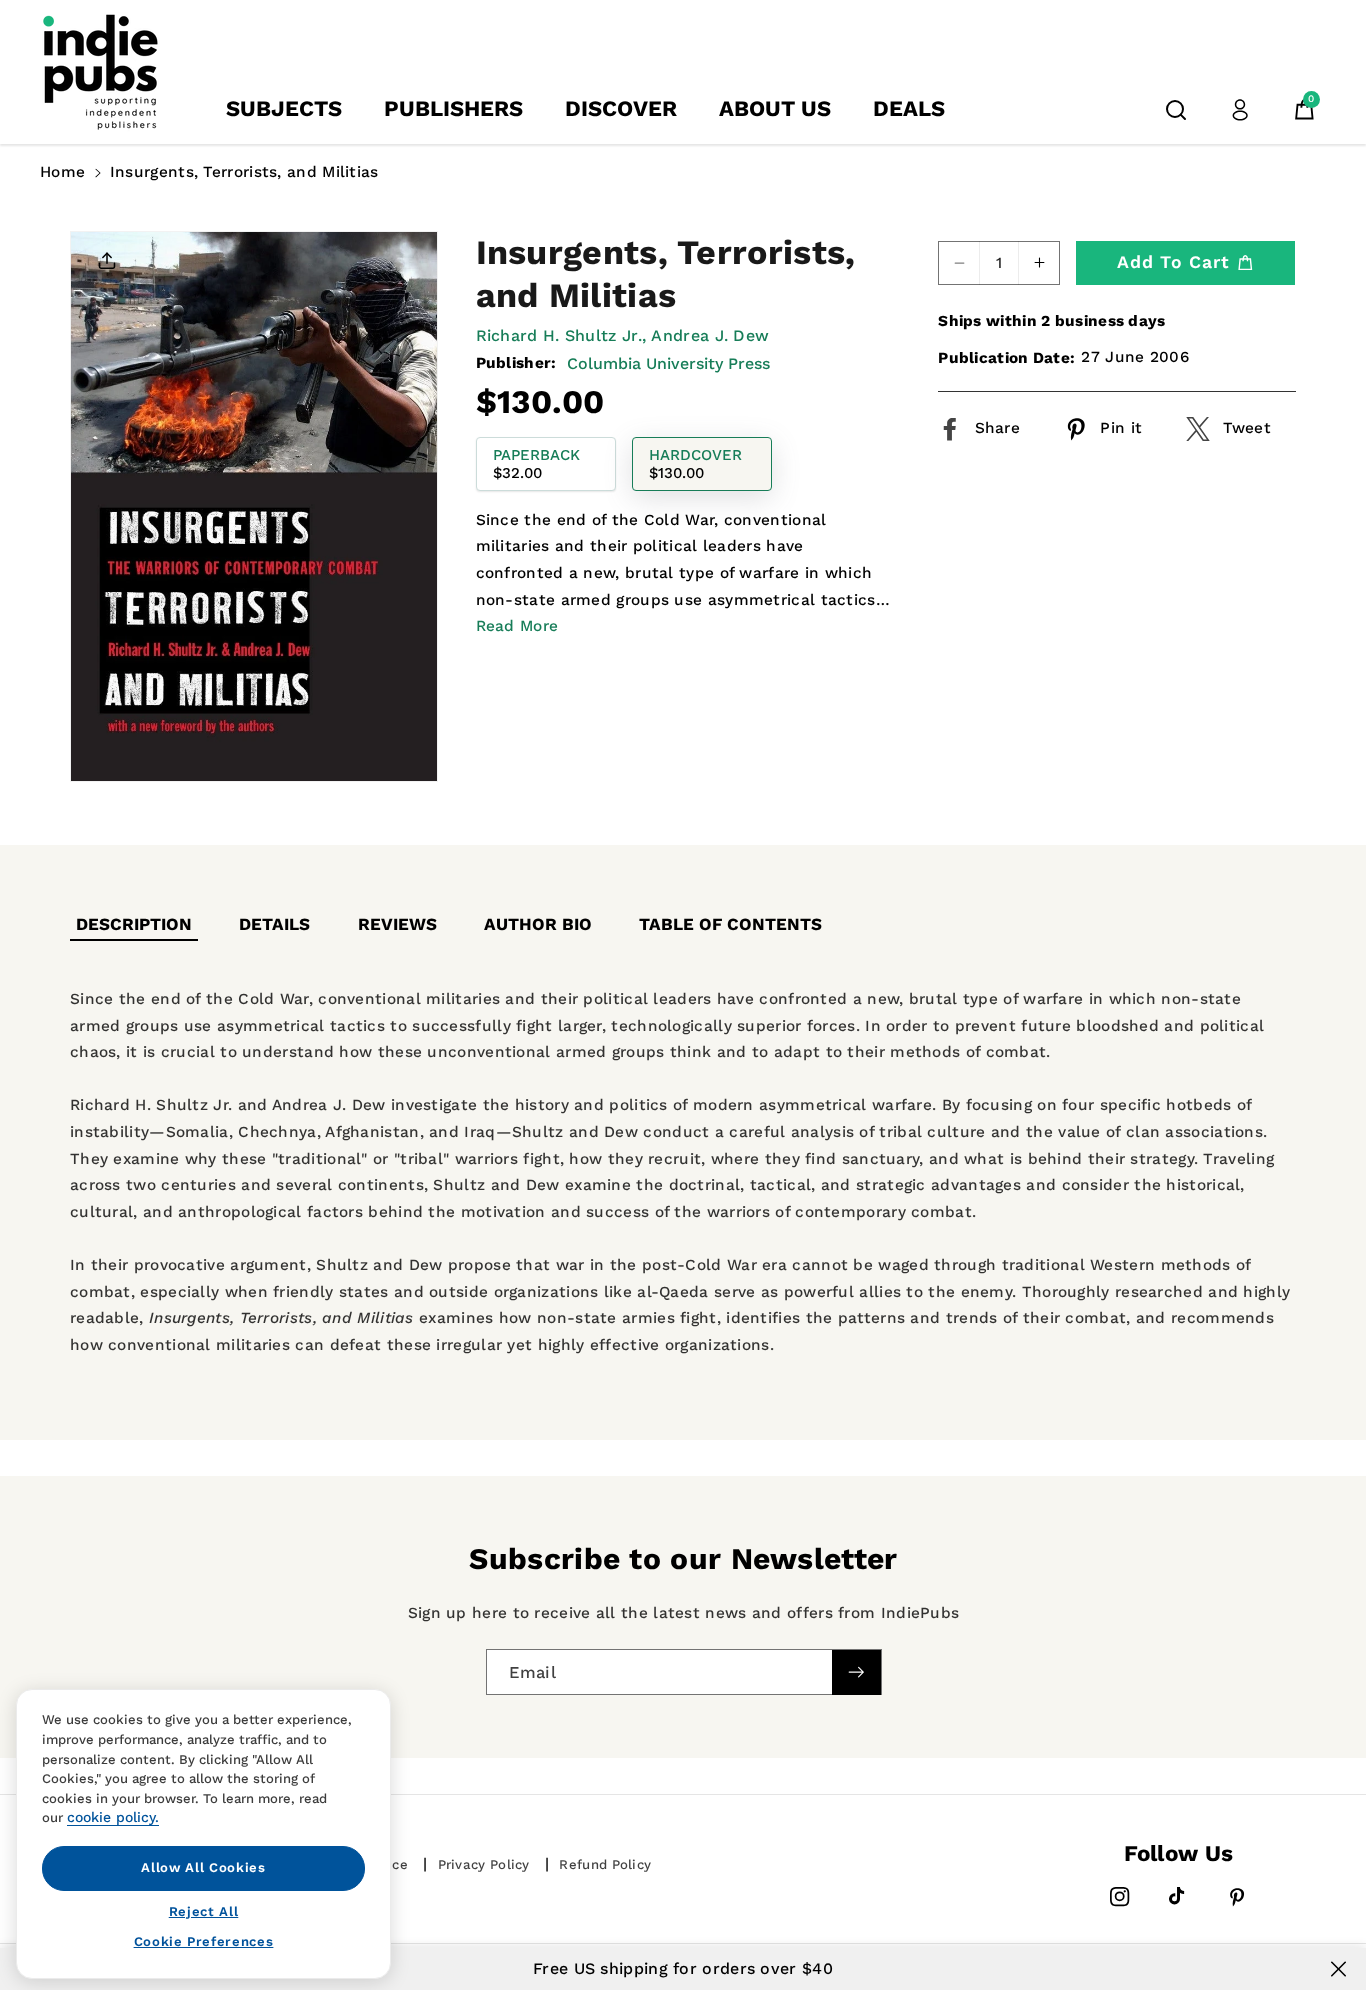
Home (62, 172)
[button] (1176, 110)
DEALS (909, 108)
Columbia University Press (668, 362)
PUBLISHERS (453, 108)
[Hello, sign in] (1240, 110)
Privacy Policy (484, 1864)
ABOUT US (775, 108)
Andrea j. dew (710, 335)
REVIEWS (397, 924)
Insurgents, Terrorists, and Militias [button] (244, 172)
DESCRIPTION (134, 924)
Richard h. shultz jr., (561, 335)
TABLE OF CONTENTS (730, 924)
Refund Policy (605, 1864)
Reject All (204, 1910)
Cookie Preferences (204, 1941)
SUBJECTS (284, 108)
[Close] (1338, 1969)
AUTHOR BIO (538, 924)
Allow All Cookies (203, 1867)
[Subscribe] (856, 1671)
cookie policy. (113, 1817)
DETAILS (274, 924)
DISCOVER (621, 108)
